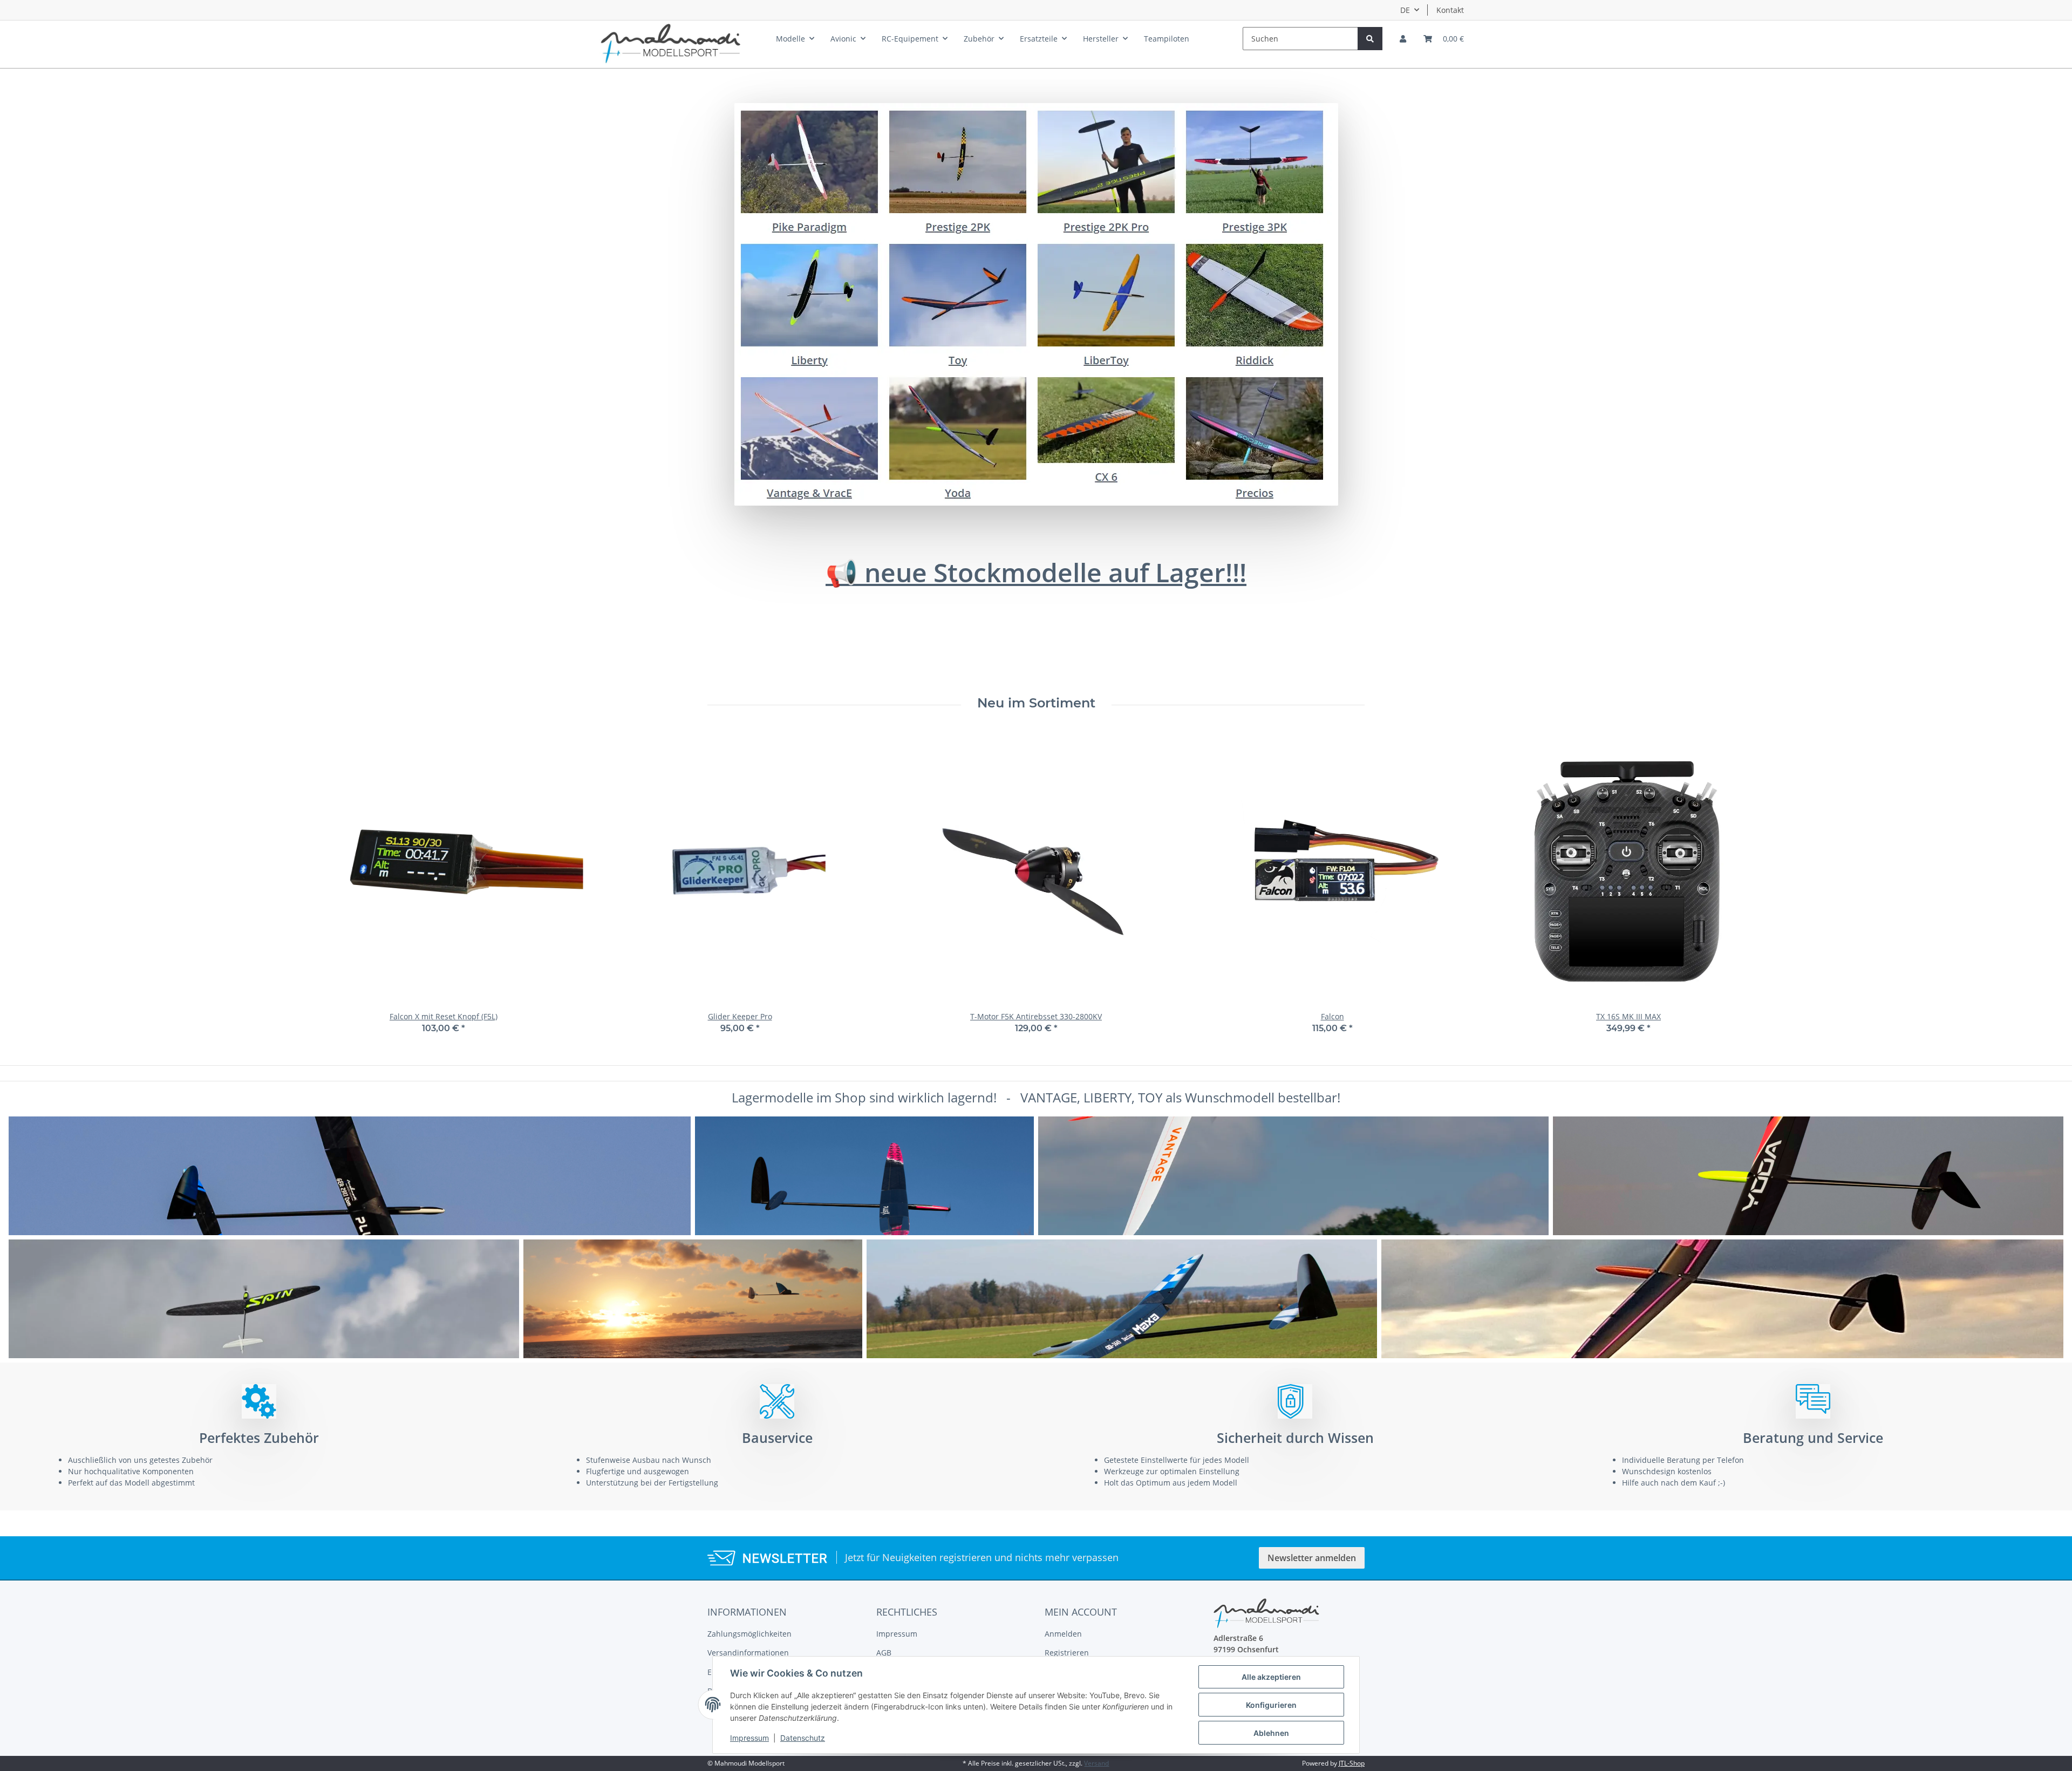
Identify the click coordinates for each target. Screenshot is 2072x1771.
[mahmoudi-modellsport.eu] (671, 41)
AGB (884, 1653)
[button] (1403, 39)
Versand (1096, 1763)
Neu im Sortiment (1036, 703)
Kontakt (1450, 10)
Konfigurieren (1271, 1705)
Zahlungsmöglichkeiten (749, 1634)
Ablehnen (1271, 1733)
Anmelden (1063, 1634)
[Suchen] (1370, 39)
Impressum (897, 1634)
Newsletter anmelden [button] (1312, 1558)
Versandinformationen (748, 1653)
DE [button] (1405, 10)
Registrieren (1067, 1653)
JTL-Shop (1352, 1763)
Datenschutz (803, 1738)
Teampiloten (1167, 39)
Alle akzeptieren (1271, 1677)
